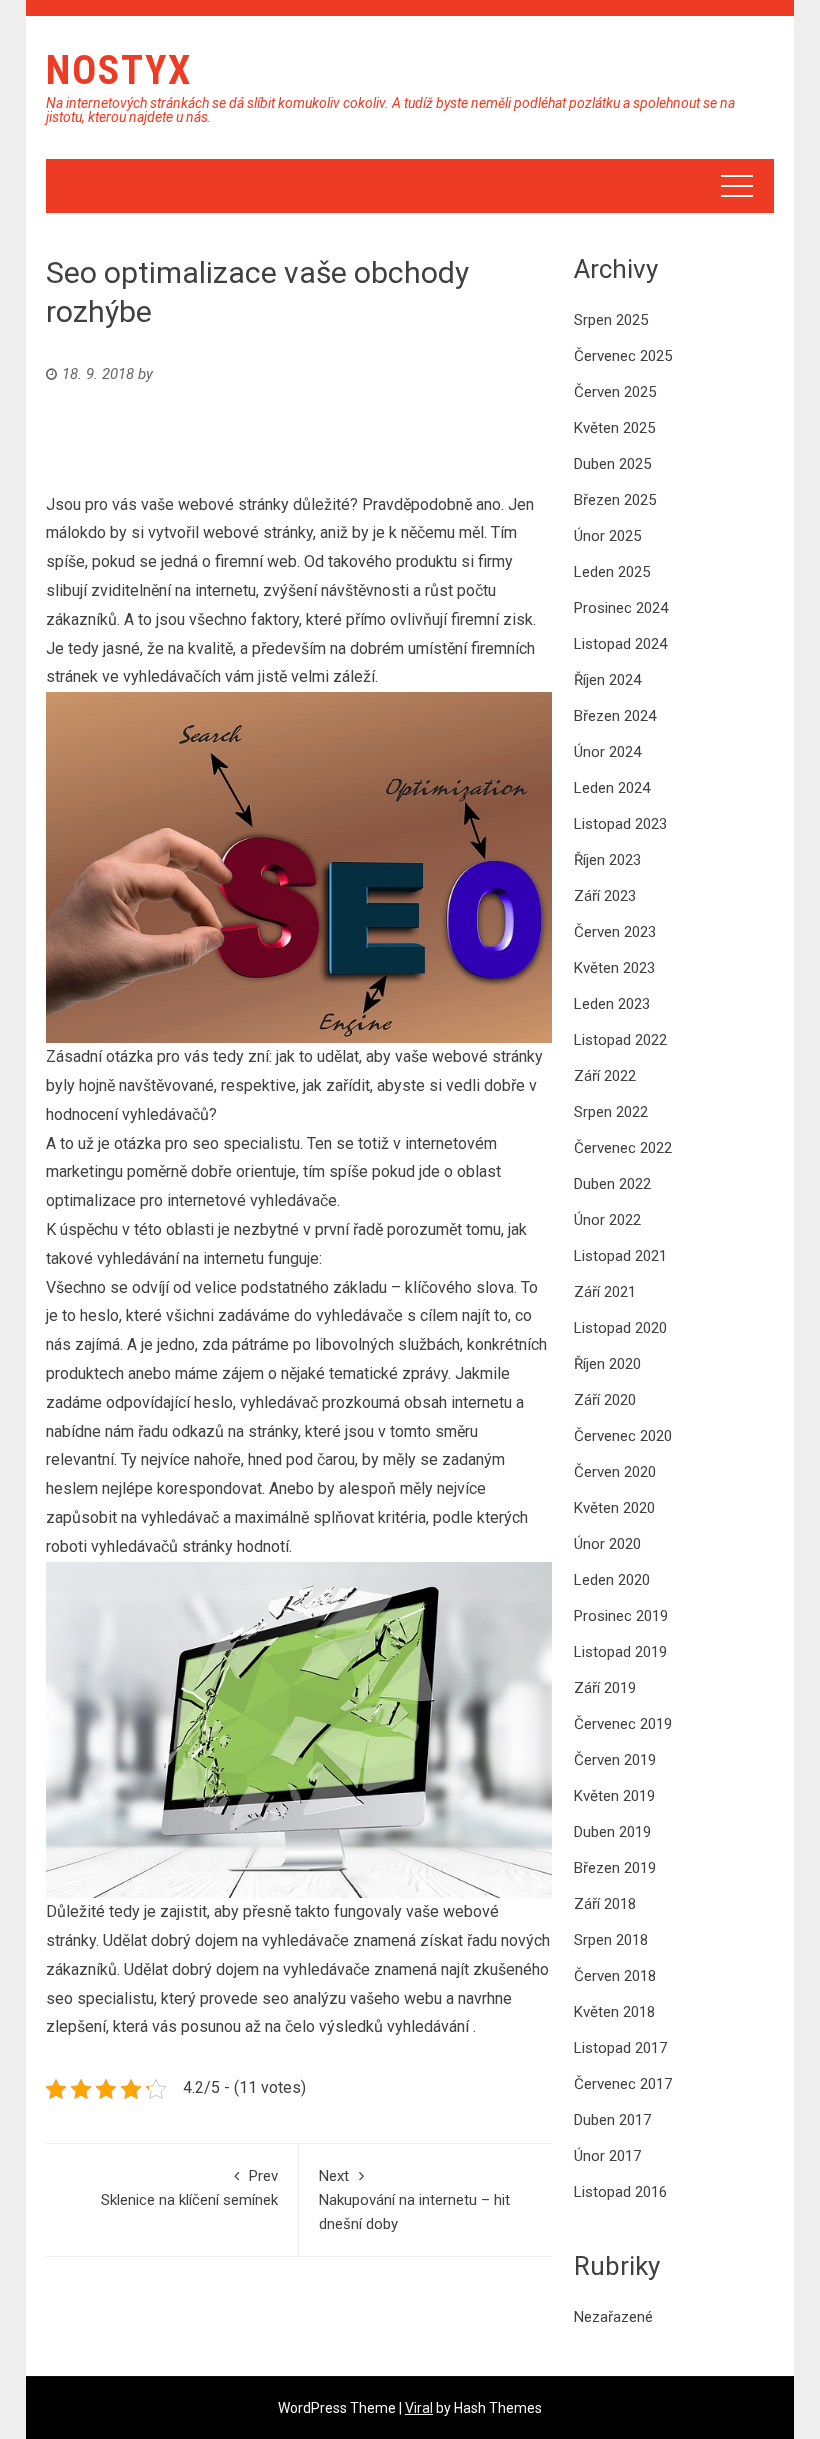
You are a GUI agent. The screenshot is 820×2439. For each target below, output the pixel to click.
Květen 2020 (614, 1508)
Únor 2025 (607, 536)
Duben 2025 (612, 464)
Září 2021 (605, 1292)
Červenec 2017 (623, 2084)
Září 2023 (605, 896)
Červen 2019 (615, 1760)
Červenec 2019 (623, 1724)
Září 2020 (605, 1400)
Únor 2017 (607, 2156)
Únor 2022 (607, 1220)
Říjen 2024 (607, 680)
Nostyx (119, 70)
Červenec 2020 (623, 1436)
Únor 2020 (607, 1544)
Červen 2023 (615, 932)
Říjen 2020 (607, 1364)
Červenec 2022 (623, 1148)
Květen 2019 (614, 1796)
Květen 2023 (614, 968)
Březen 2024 (615, 716)
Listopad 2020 (620, 1328)
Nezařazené (613, 2317)
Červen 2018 (615, 1976)
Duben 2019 (612, 1832)
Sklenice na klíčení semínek (189, 2188)
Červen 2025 (615, 392)
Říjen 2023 (607, 860)
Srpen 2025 (611, 320)
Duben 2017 (612, 2120)
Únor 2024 (607, 752)
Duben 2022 (612, 1184)
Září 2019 (605, 1688)
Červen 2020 (615, 1472)
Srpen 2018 (611, 1940)
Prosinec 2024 (621, 608)
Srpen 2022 (611, 1112)
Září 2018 (605, 1904)
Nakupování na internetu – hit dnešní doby (414, 2200)
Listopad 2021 (620, 1256)
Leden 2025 (612, 572)
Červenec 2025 (623, 356)
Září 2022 (605, 1076)
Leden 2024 (612, 788)
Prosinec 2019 (621, 1616)
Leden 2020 (612, 1580)
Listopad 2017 (620, 2048)
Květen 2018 (614, 2012)
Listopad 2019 (620, 1652)
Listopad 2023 (620, 824)
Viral (419, 2408)
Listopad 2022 (620, 1040)
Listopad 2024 (620, 644)
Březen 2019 (615, 1868)
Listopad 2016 (620, 2192)
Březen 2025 (615, 500)
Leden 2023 (612, 1004)
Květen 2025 (614, 428)
